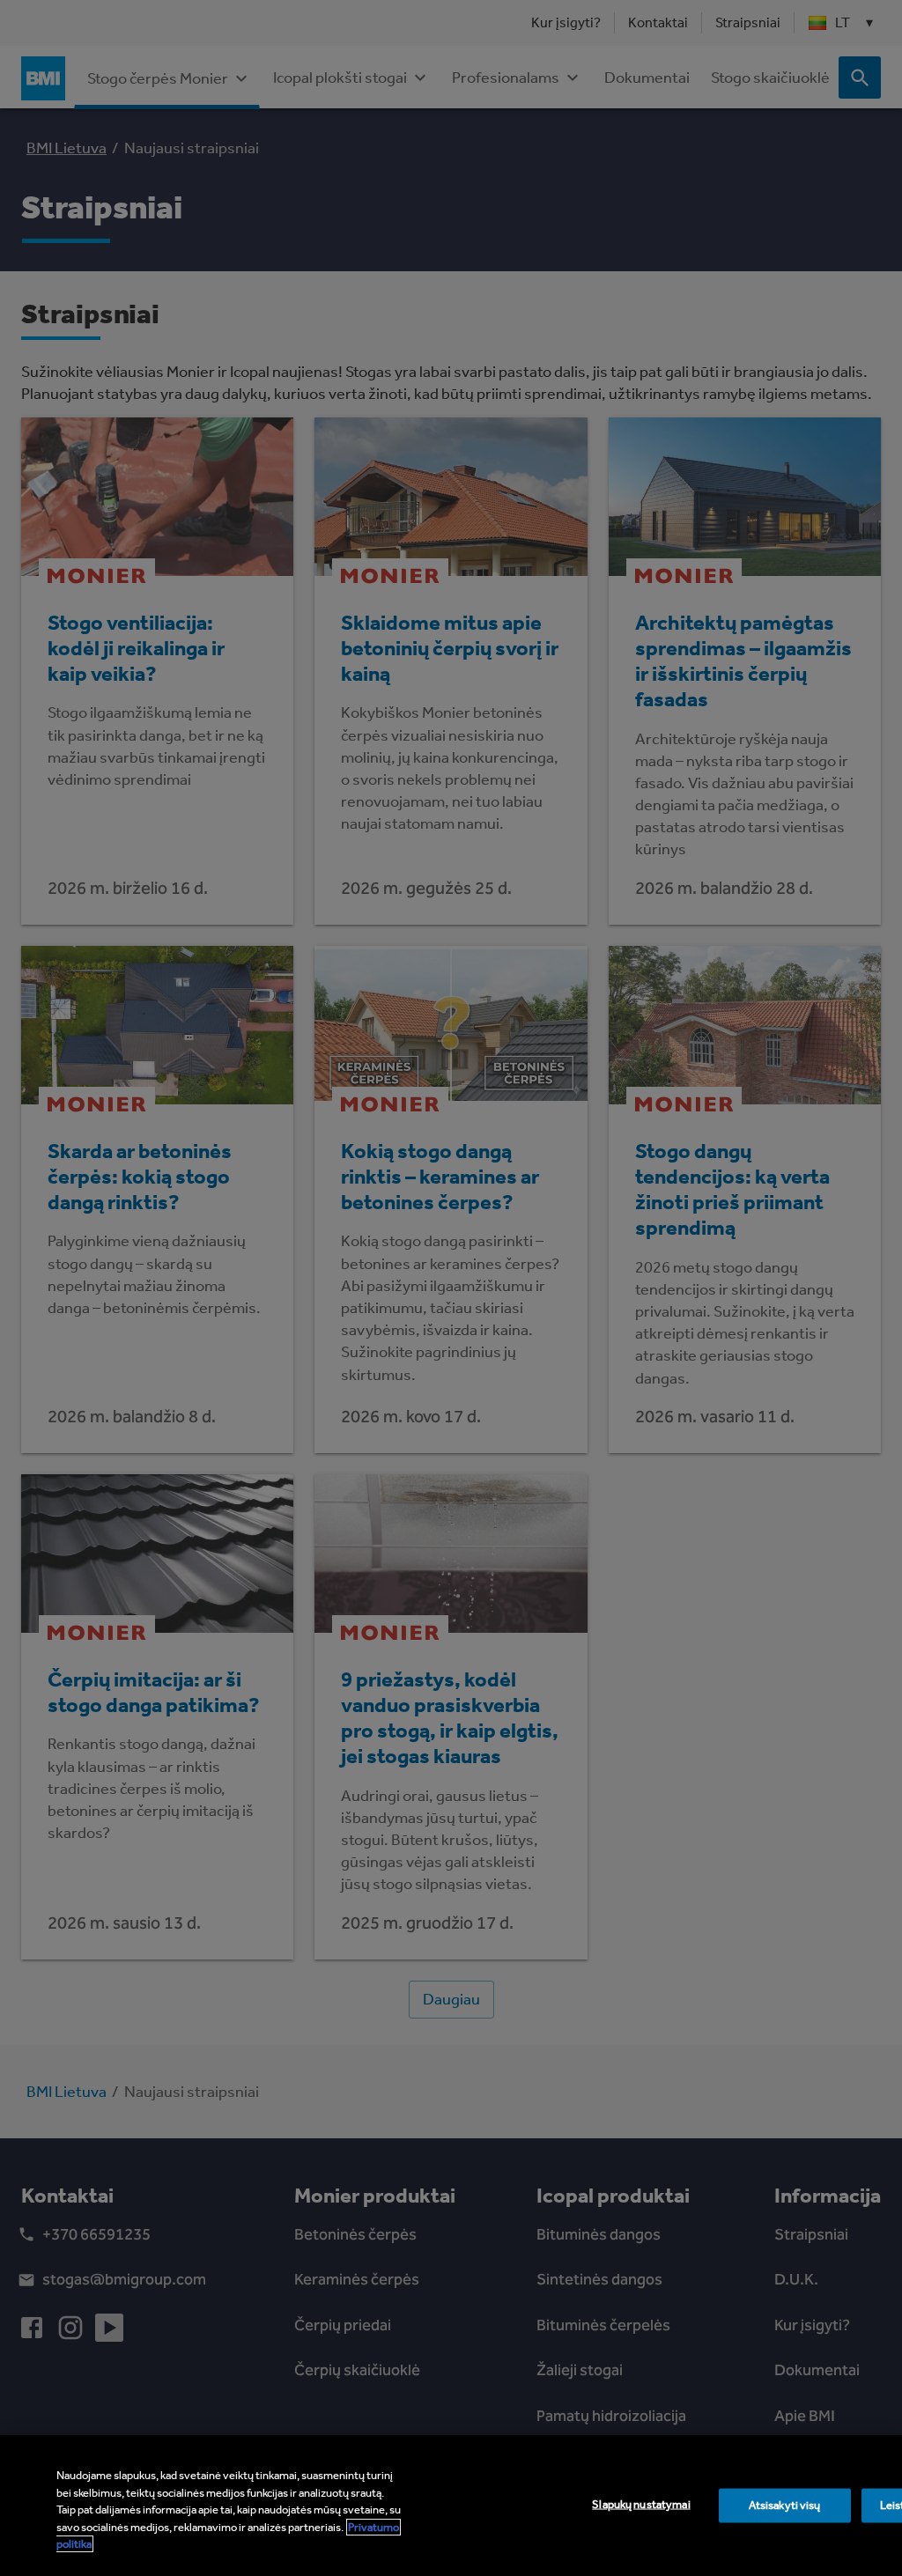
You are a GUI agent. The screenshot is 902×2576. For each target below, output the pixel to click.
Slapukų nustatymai (641, 2504)
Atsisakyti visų (785, 2505)
